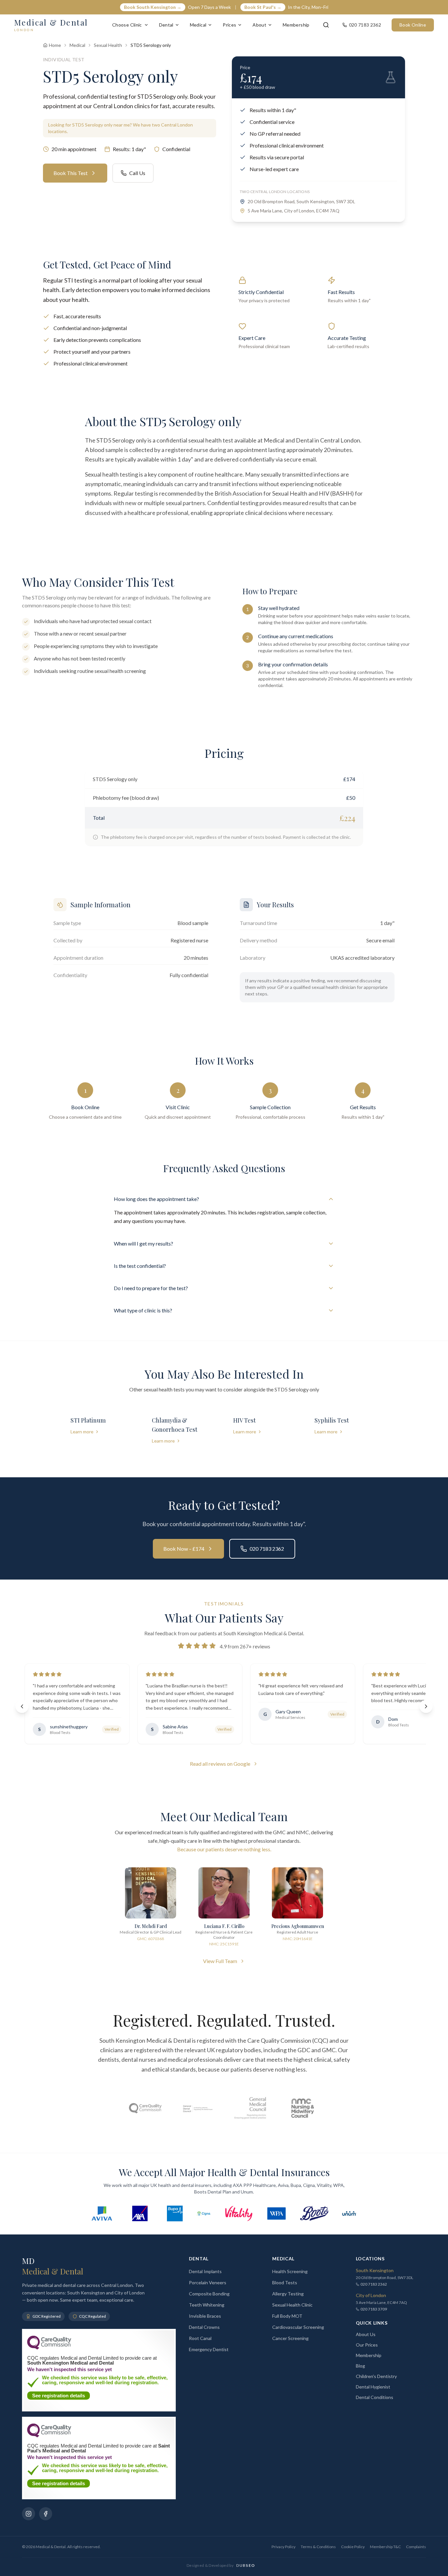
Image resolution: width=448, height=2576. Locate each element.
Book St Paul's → (263, 7)
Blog (360, 2366)
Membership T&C (385, 2547)
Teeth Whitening (207, 2305)
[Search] (326, 25)
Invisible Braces (205, 2316)
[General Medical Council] (250, 2108)
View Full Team (220, 1961)
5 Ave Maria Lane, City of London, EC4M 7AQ (294, 211)
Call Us (137, 173)
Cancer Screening (290, 2338)
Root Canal (200, 2338)
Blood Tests (285, 2282)
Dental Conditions (375, 2397)
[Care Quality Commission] (145, 2108)
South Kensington (375, 2270)
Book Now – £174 (184, 1549)
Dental (166, 25)
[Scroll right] (426, 1706)
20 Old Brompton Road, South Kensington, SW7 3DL (301, 201)
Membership (296, 25)
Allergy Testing (288, 2294)
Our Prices (367, 2345)
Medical (198, 25)
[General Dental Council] (198, 2108)
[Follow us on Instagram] (29, 2514)
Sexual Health (108, 45)
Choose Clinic (127, 25)
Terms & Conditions (318, 2547)
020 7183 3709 (374, 2309)
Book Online (413, 25)
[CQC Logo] (49, 2348)
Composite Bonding (209, 2294)
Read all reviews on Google (220, 1764)
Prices (229, 25)
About (259, 25)
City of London (371, 2295)
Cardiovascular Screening (298, 2327)
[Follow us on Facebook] (46, 2514)
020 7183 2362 (267, 1549)
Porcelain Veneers (208, 2282)
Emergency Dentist (209, 2349)
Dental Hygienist (373, 2387)
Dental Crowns (204, 2327)
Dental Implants (205, 2271)
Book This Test (71, 173)
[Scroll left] (22, 1706)
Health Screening (290, 2271)
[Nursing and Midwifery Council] (303, 2108)
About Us (366, 2334)
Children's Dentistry (376, 2376)
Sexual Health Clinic (292, 2305)
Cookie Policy (353, 2547)
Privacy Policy (284, 2547)
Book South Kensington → (153, 7)
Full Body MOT (287, 2316)
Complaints (416, 2547)
